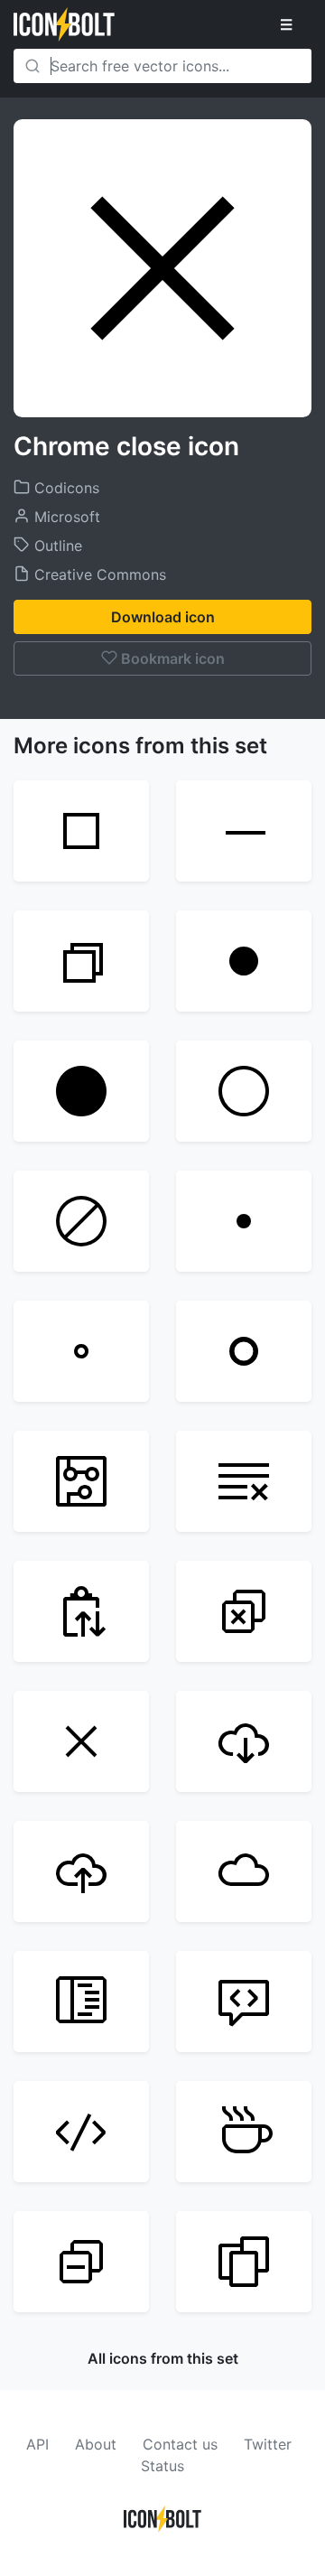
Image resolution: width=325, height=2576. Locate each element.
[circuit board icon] (81, 1481)
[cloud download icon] (244, 1741)
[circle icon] (244, 1351)
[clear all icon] (244, 1481)
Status (162, 2466)
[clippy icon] (81, 1611)
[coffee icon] (244, 2132)
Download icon (163, 617)
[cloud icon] (244, 1871)
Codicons (65, 488)
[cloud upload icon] (81, 1871)
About (96, 2444)
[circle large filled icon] (81, 1091)
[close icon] (81, 1741)
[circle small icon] (81, 1351)
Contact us (180, 2444)
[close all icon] (244, 1611)
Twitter (268, 2444)
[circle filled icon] (244, 961)
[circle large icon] (244, 1091)
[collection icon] (244, 2262)
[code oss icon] (81, 2002)
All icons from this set (163, 2358)
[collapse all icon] (81, 2262)
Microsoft (65, 517)
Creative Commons (98, 574)
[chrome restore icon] (81, 961)
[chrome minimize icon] (244, 831)
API (37, 2444)
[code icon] (81, 2132)
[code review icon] (244, 2002)
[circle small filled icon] (244, 1221)
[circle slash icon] (81, 1221)
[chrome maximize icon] (81, 831)
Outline (56, 546)
